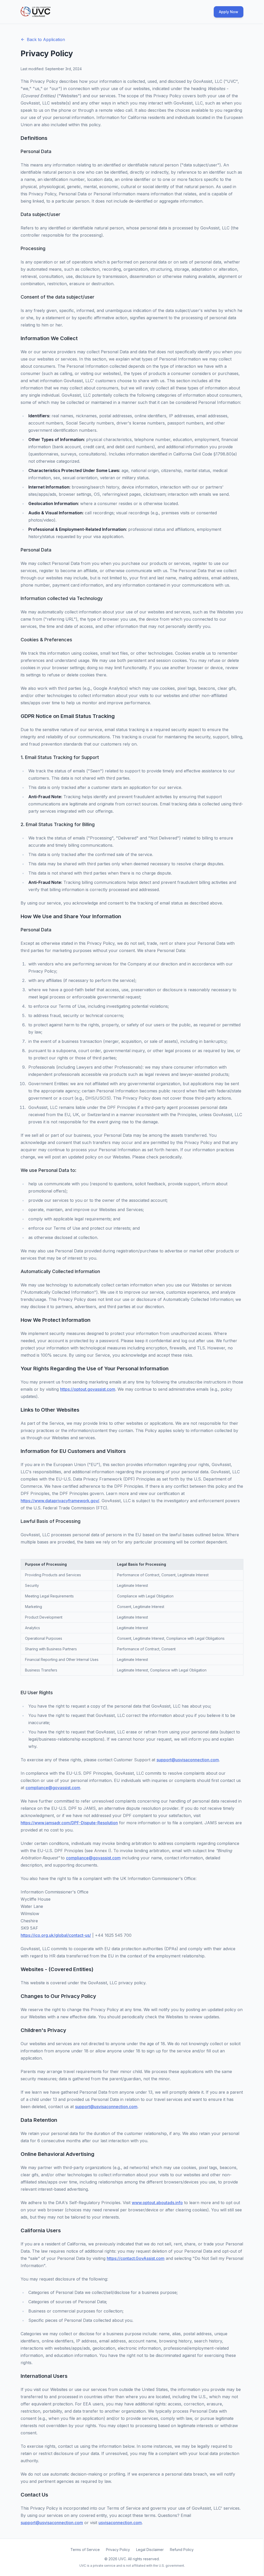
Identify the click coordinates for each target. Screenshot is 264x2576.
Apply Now (229, 12)
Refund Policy (182, 2550)
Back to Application (46, 39)
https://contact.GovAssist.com (136, 2258)
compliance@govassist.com (53, 1788)
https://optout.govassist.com (88, 1389)
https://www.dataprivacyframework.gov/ (60, 1501)
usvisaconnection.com (120, 2523)
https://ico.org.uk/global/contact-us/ (56, 1935)
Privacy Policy (118, 2550)
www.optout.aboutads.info (157, 2203)
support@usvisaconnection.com (188, 1760)
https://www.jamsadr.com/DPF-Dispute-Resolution (69, 1823)
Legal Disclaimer (150, 2550)
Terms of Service (85, 2550)
